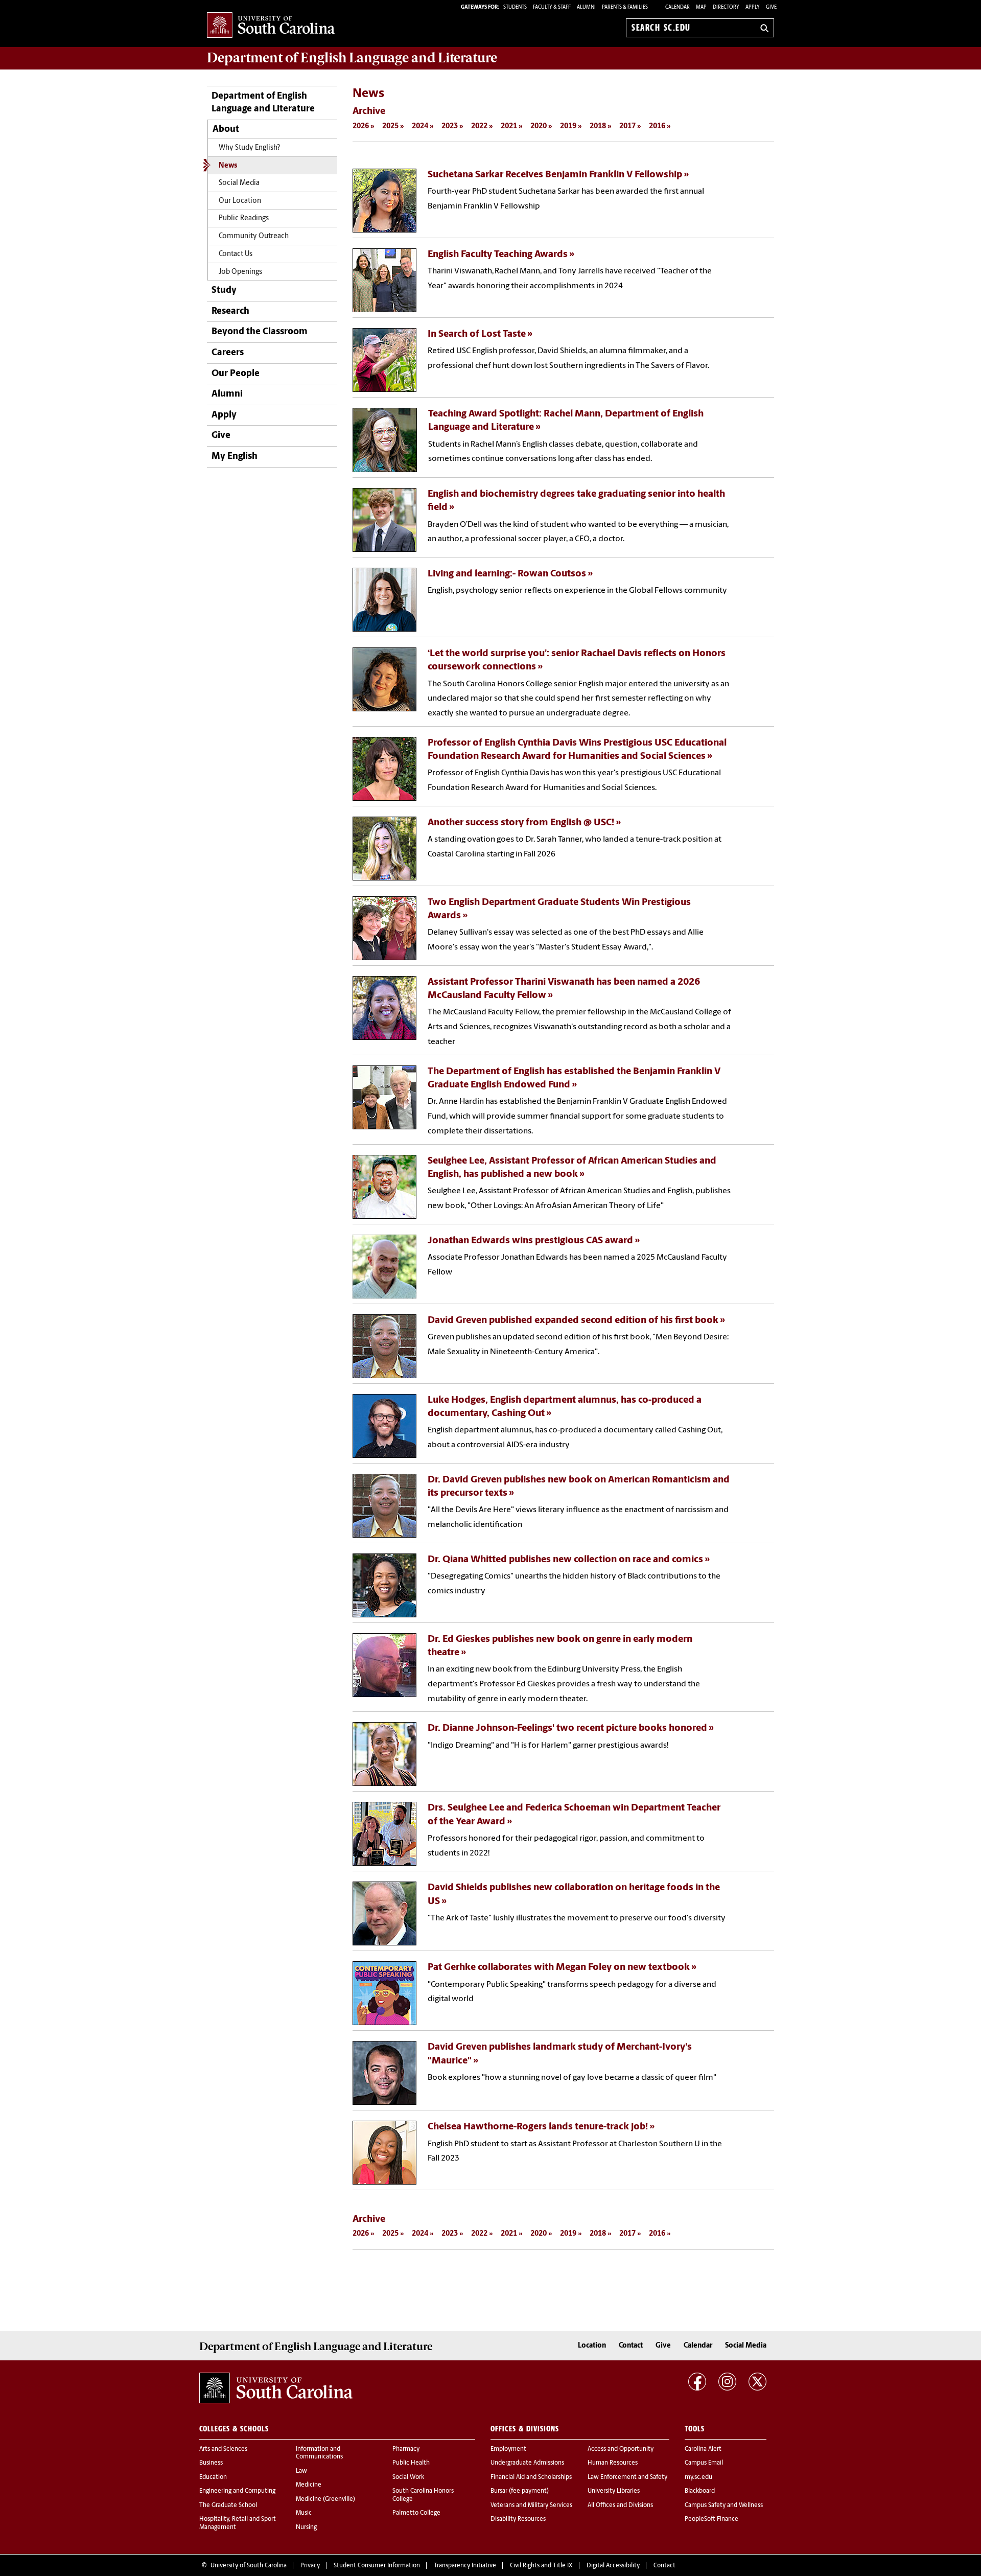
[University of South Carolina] (276, 2388)
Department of (352, 58)
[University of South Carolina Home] (271, 26)
